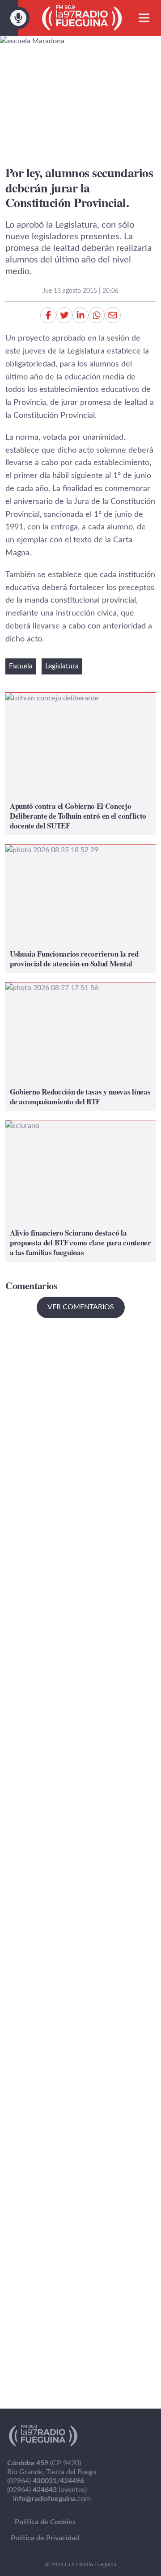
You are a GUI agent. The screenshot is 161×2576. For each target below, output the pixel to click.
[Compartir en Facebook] (48, 315)
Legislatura (62, 666)
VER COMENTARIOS (81, 1307)
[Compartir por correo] (113, 315)
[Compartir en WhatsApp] (97, 315)
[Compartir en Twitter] (64, 315)
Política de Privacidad (45, 2538)
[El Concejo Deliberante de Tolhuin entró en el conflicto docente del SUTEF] (80, 764)
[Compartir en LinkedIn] (80, 315)
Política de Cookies (45, 2522)
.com (52, 2499)
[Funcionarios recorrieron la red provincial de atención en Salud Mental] (80, 909)
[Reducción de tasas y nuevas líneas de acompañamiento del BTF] (80, 1047)
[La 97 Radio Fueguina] (82, 18)
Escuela (21, 666)
